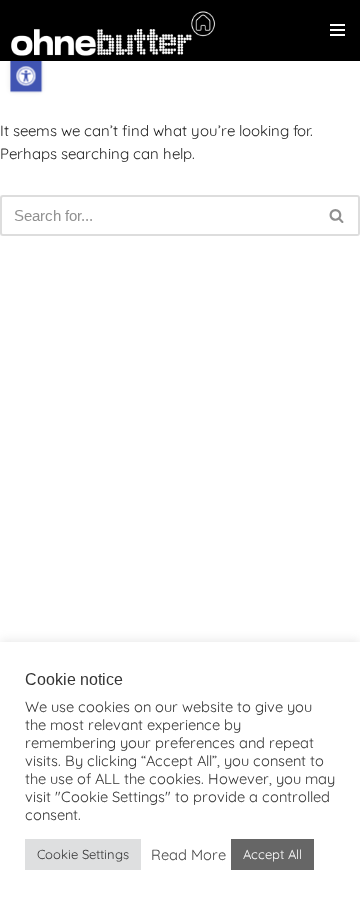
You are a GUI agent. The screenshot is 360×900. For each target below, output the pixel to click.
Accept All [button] (272, 854)
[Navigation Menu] (337, 30)
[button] (25, 75)
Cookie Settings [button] (83, 854)
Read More (188, 855)
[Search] (337, 215)
